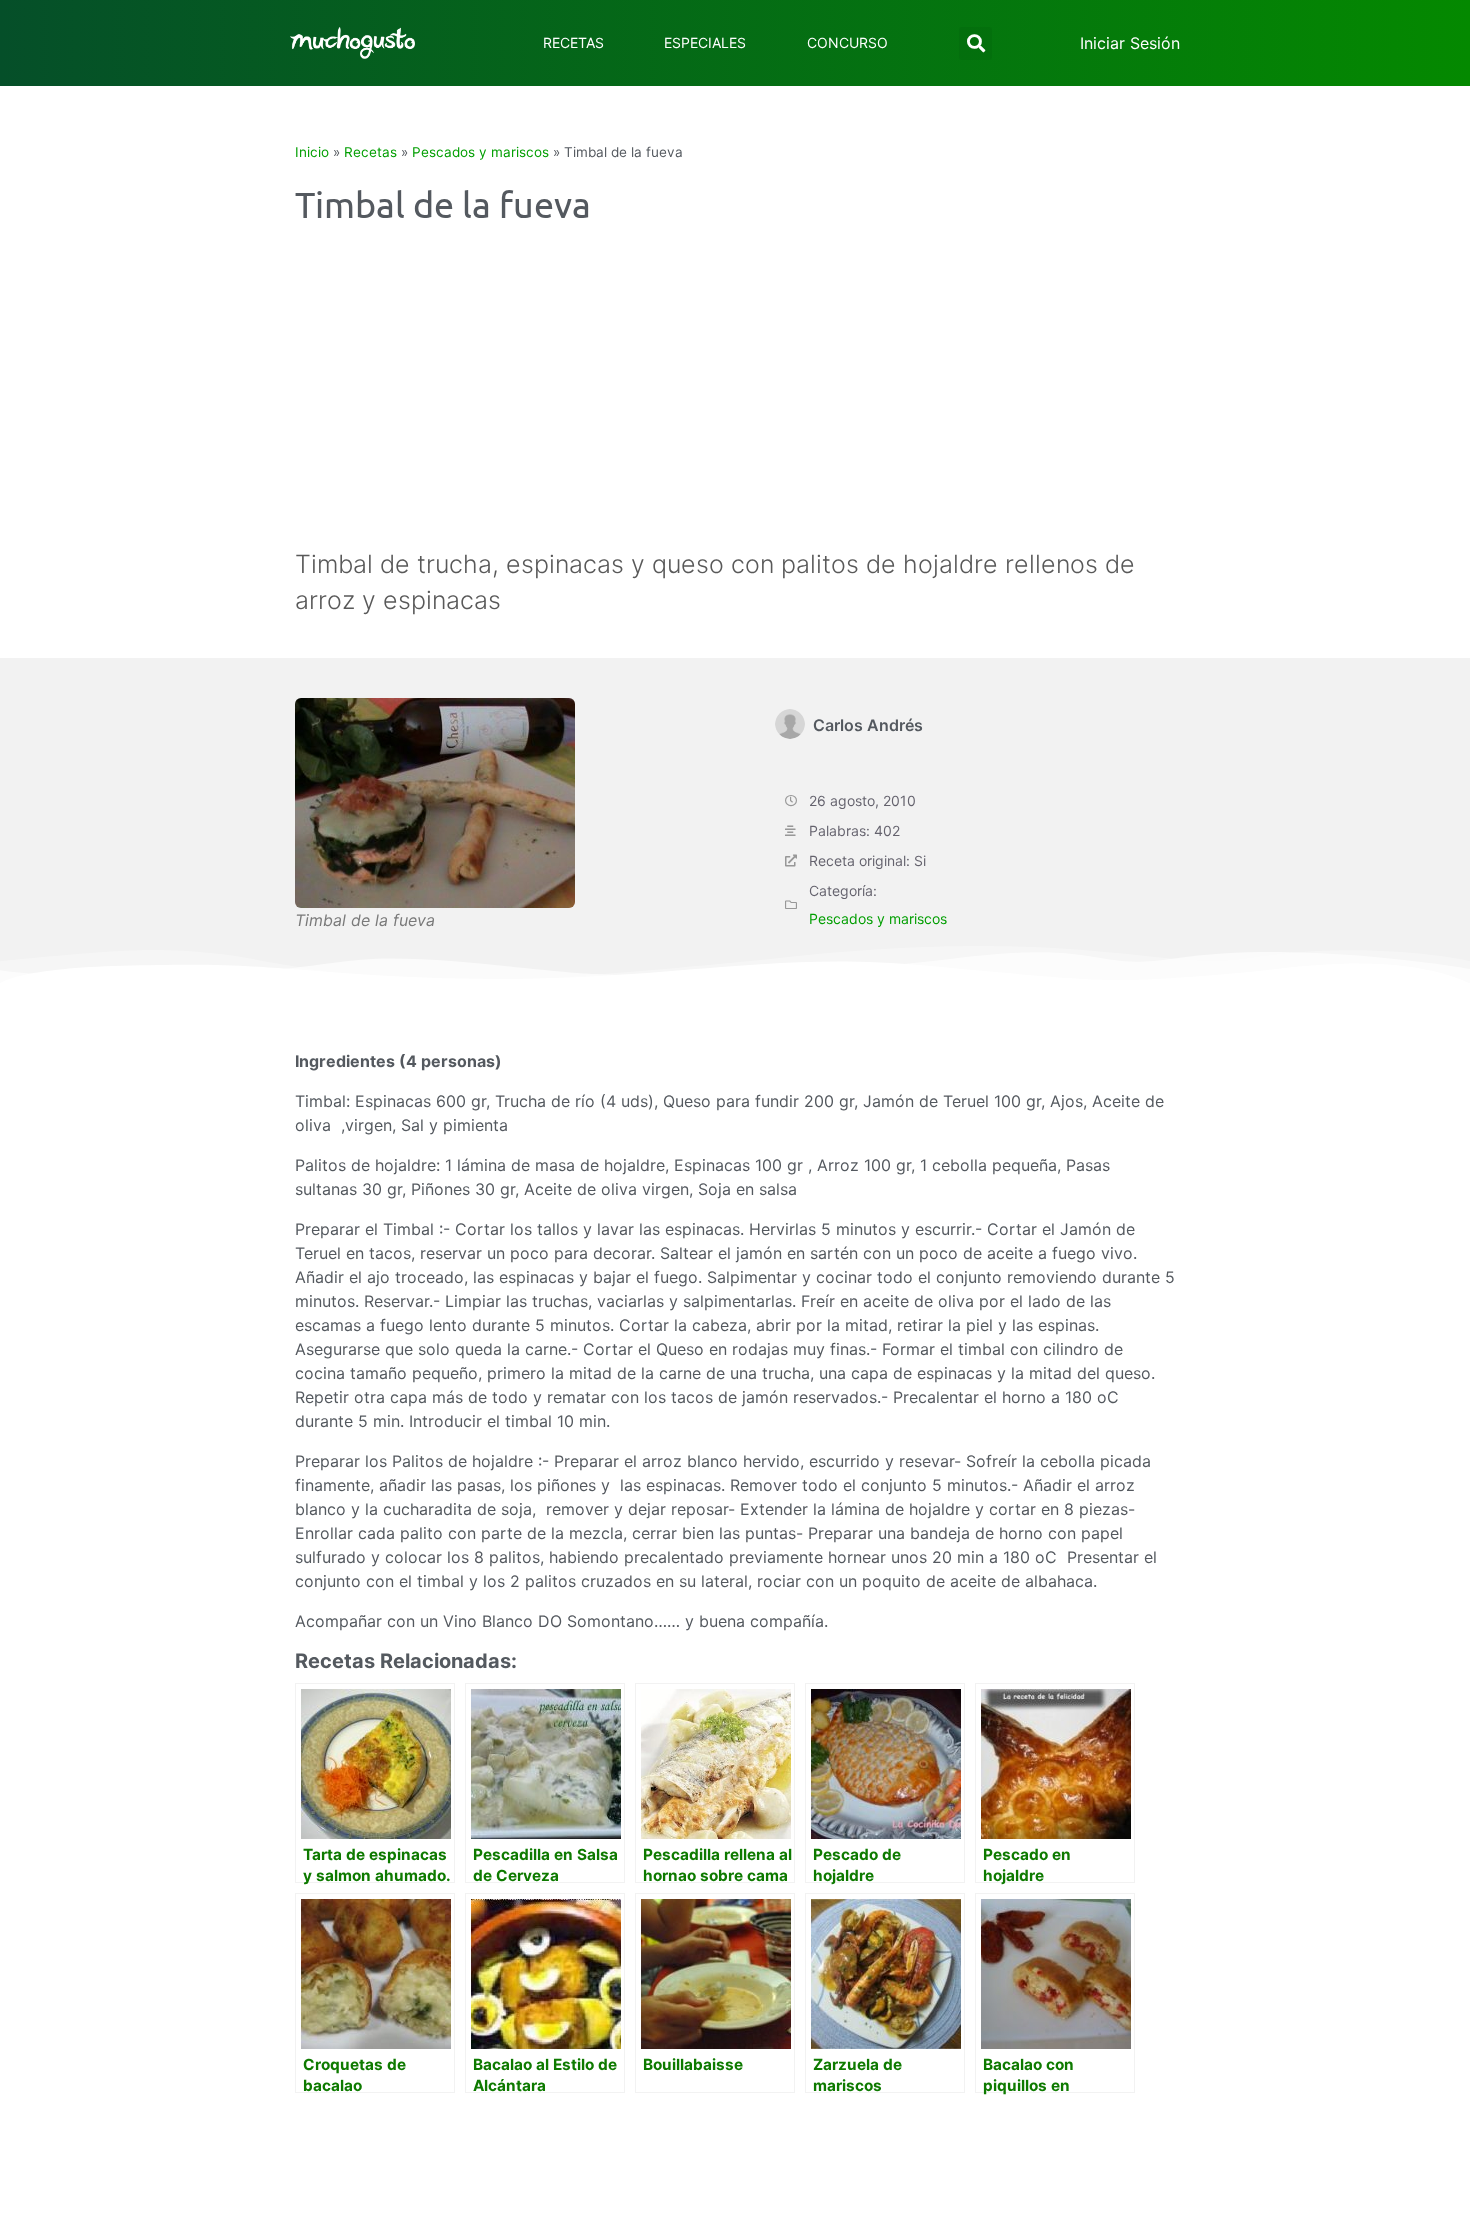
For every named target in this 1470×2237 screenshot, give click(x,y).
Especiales (705, 42)
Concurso (847, 42)
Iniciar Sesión (1130, 43)
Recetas (573, 42)
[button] (975, 43)
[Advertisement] (735, 396)
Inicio (312, 152)
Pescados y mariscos (480, 152)
